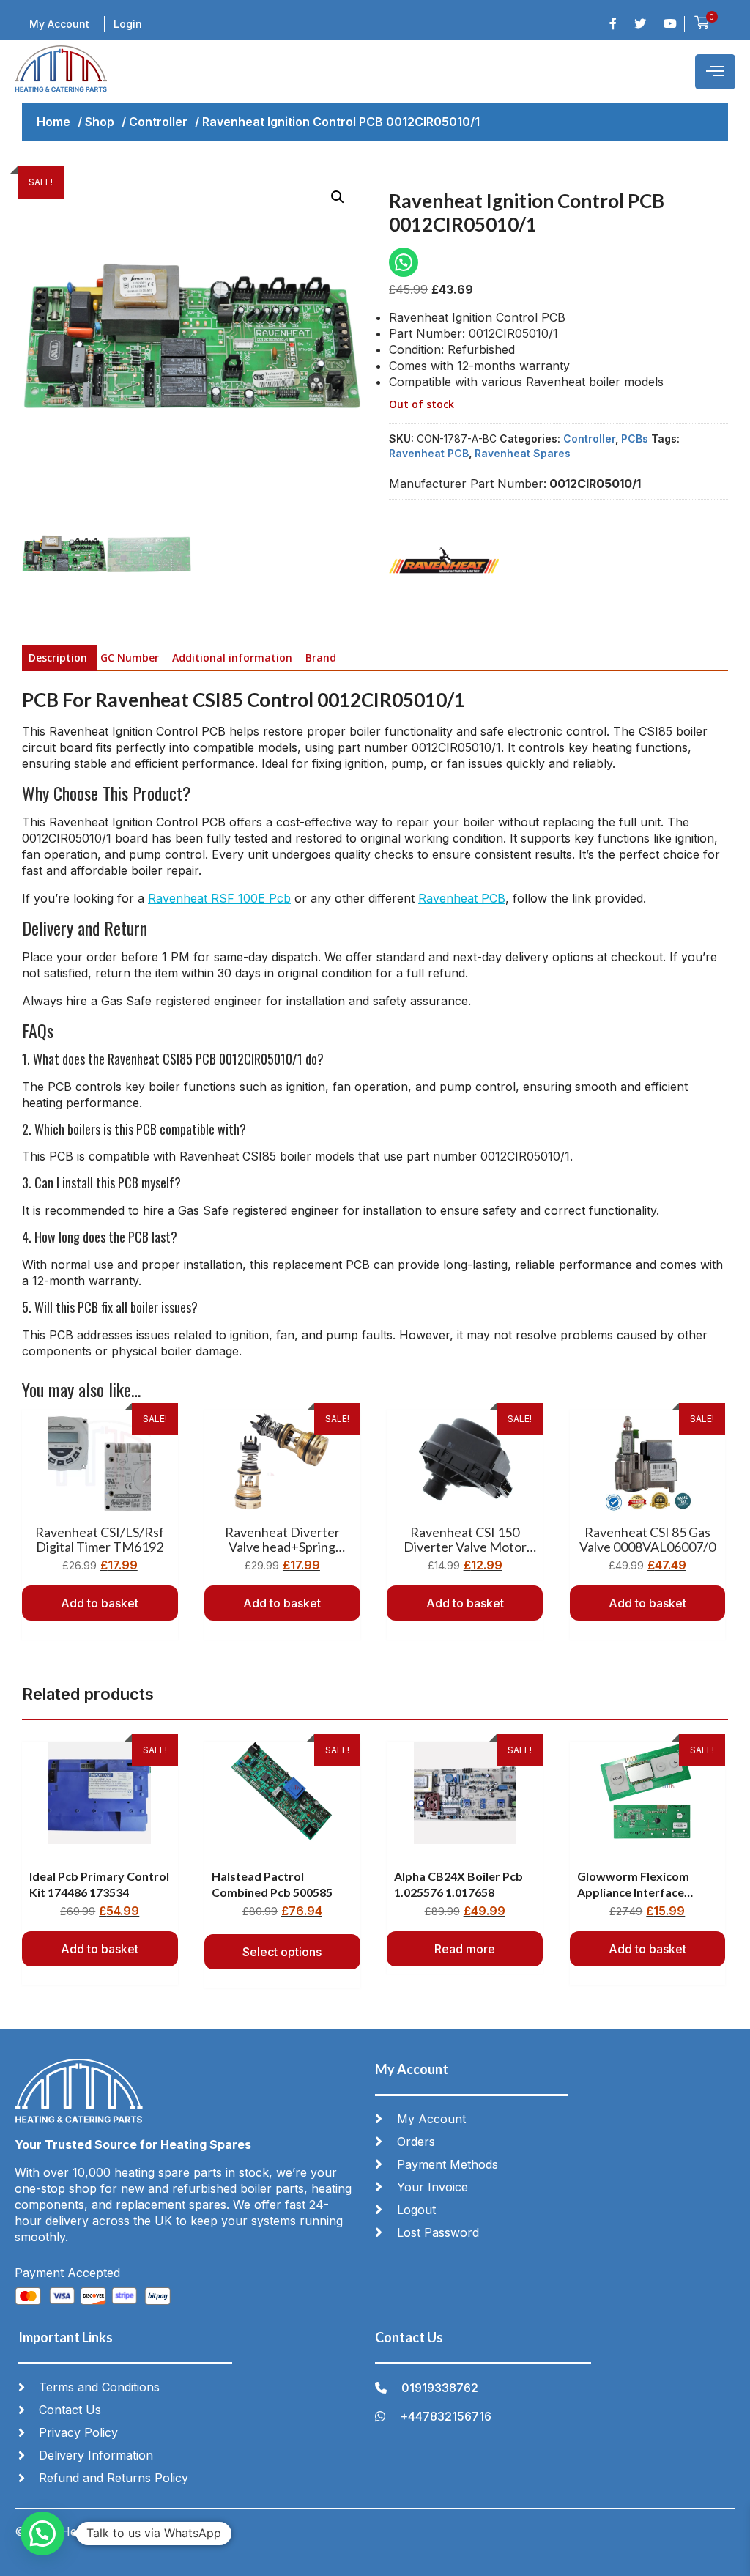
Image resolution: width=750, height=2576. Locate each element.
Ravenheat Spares (523, 453)
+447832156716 (446, 2416)
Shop (100, 122)
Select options (282, 1952)
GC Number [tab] (130, 658)
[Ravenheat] (444, 567)
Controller (158, 122)
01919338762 (440, 2388)
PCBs (635, 438)
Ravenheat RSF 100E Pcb (219, 898)
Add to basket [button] (100, 1603)
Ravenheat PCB (429, 453)
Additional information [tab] (232, 658)
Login (128, 24)
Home (53, 122)
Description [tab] (58, 658)
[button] (338, 197)
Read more (465, 1949)
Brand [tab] (321, 658)
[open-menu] (715, 72)
